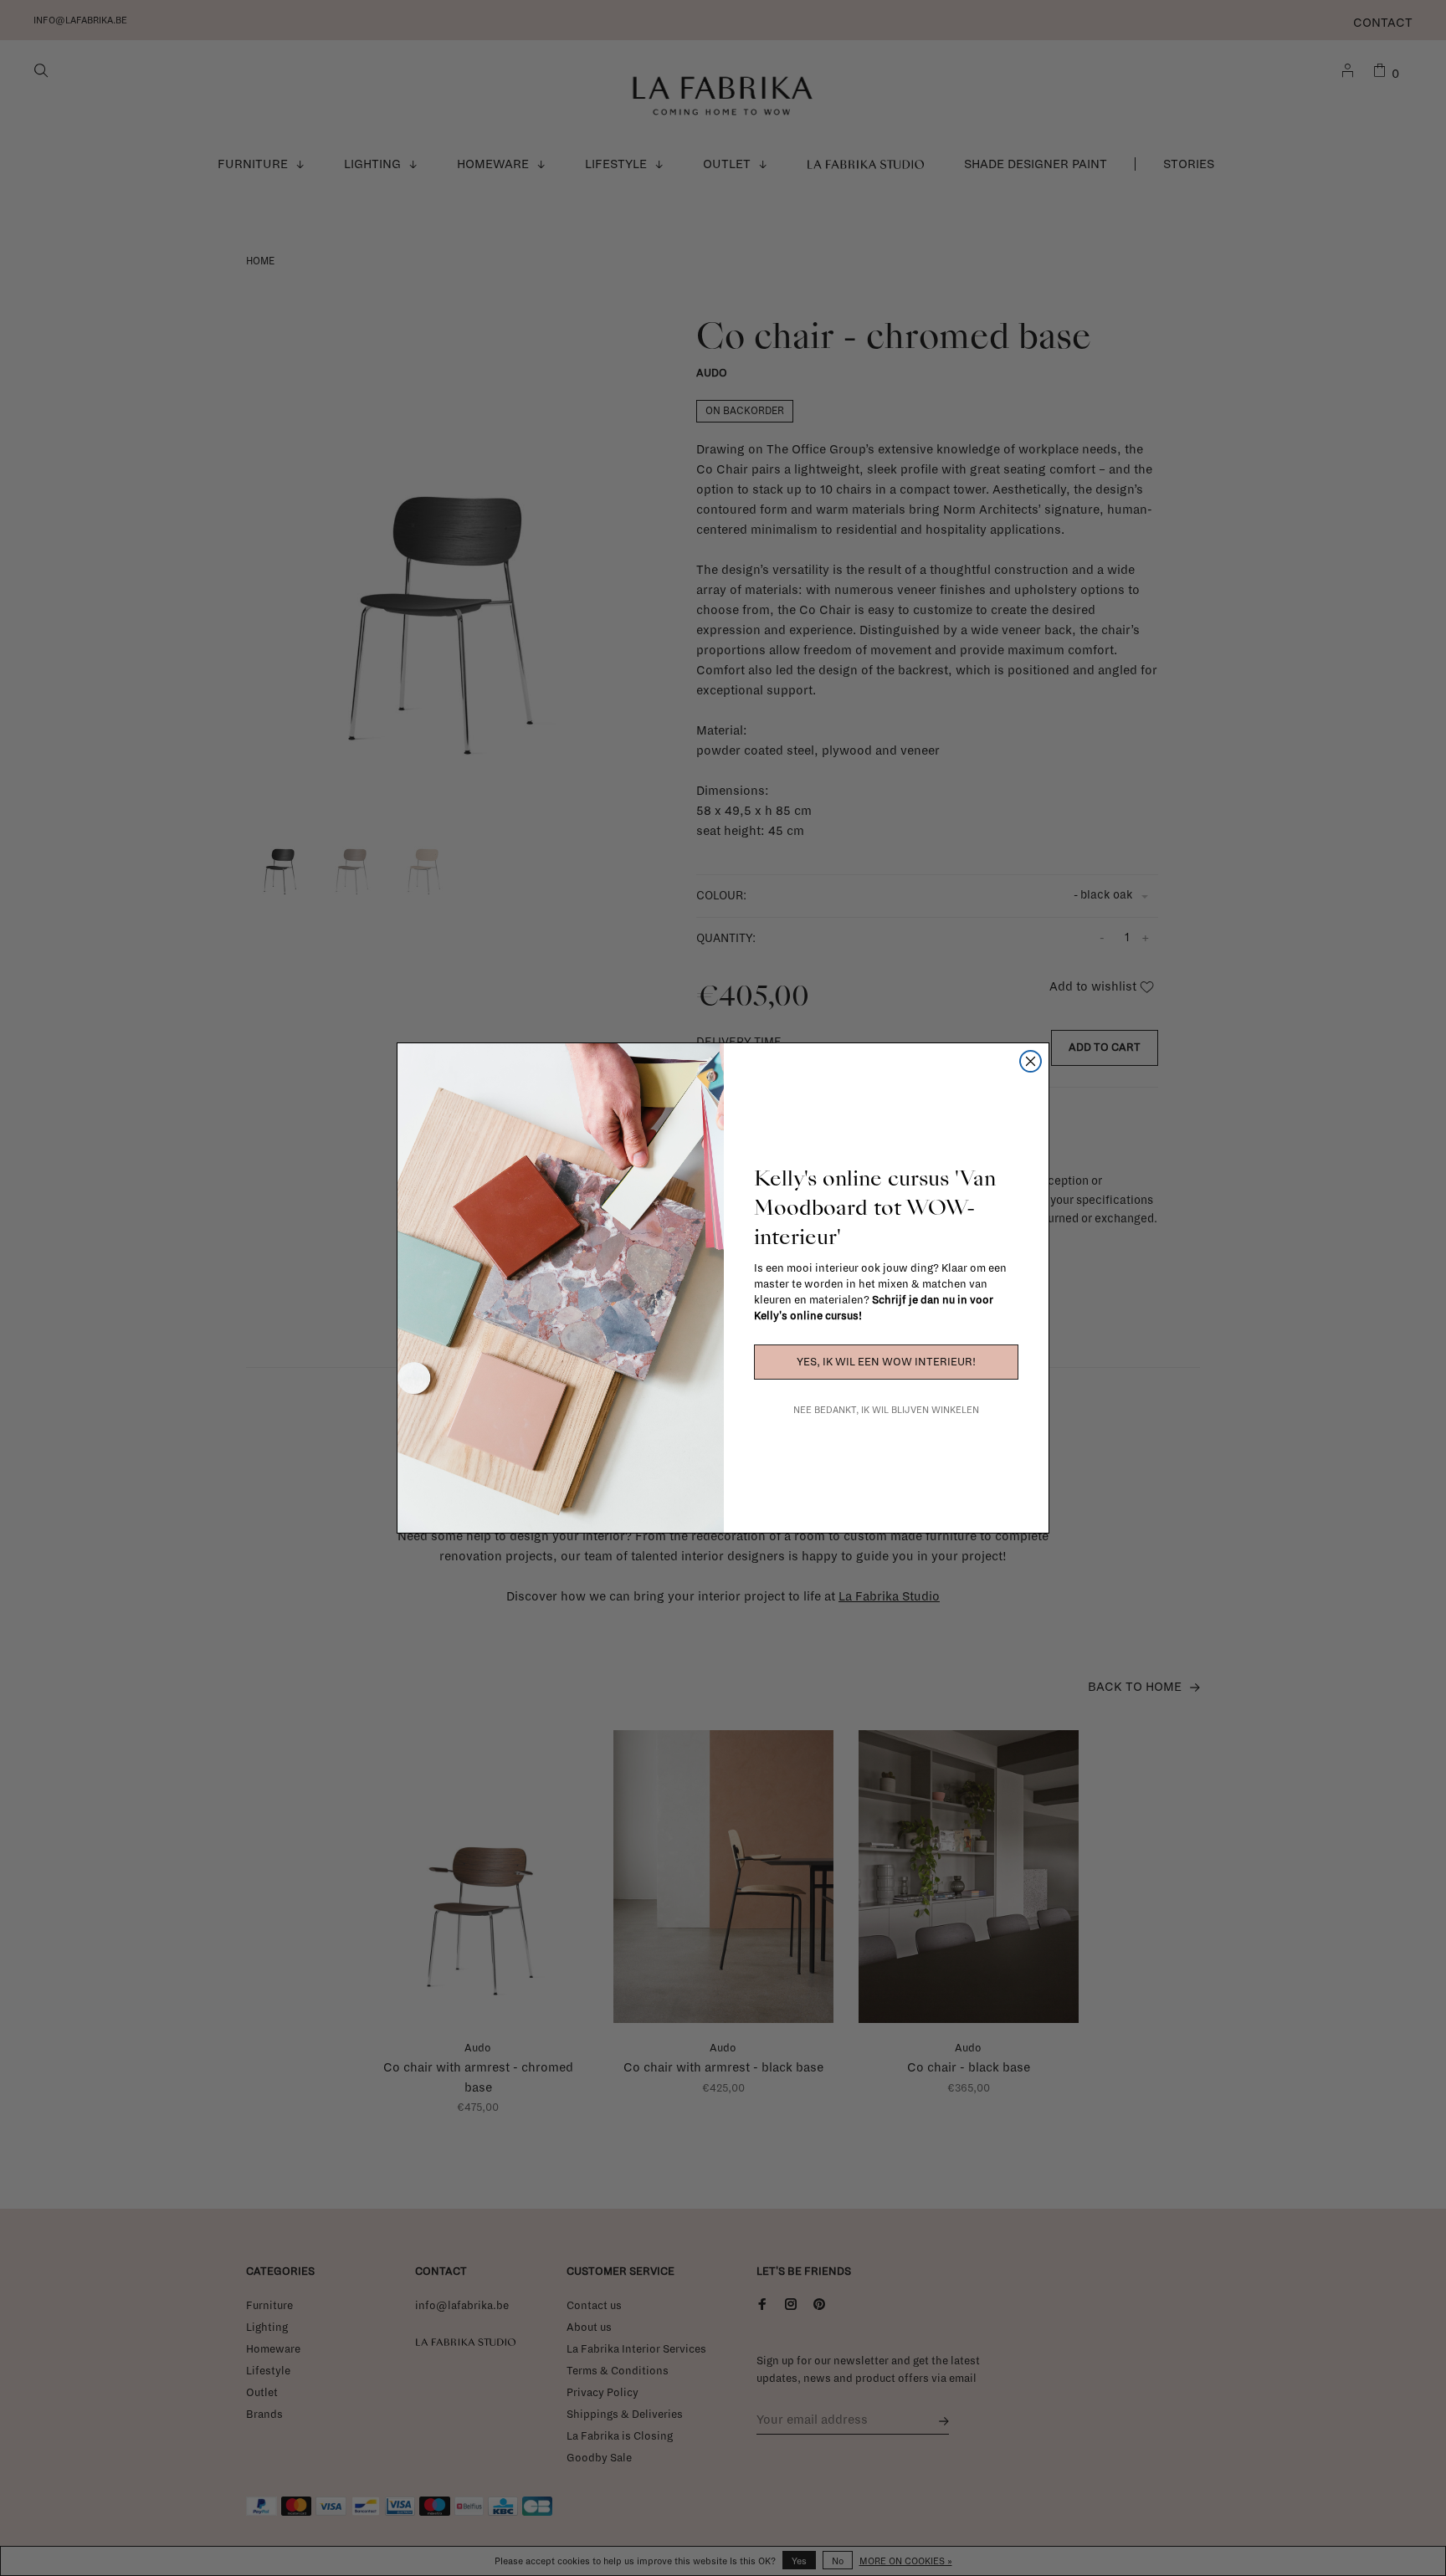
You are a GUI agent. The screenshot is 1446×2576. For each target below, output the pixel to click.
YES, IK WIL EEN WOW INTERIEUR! (886, 1362)
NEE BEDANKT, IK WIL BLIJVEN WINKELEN (886, 1410)
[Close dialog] (1031, 1061)
